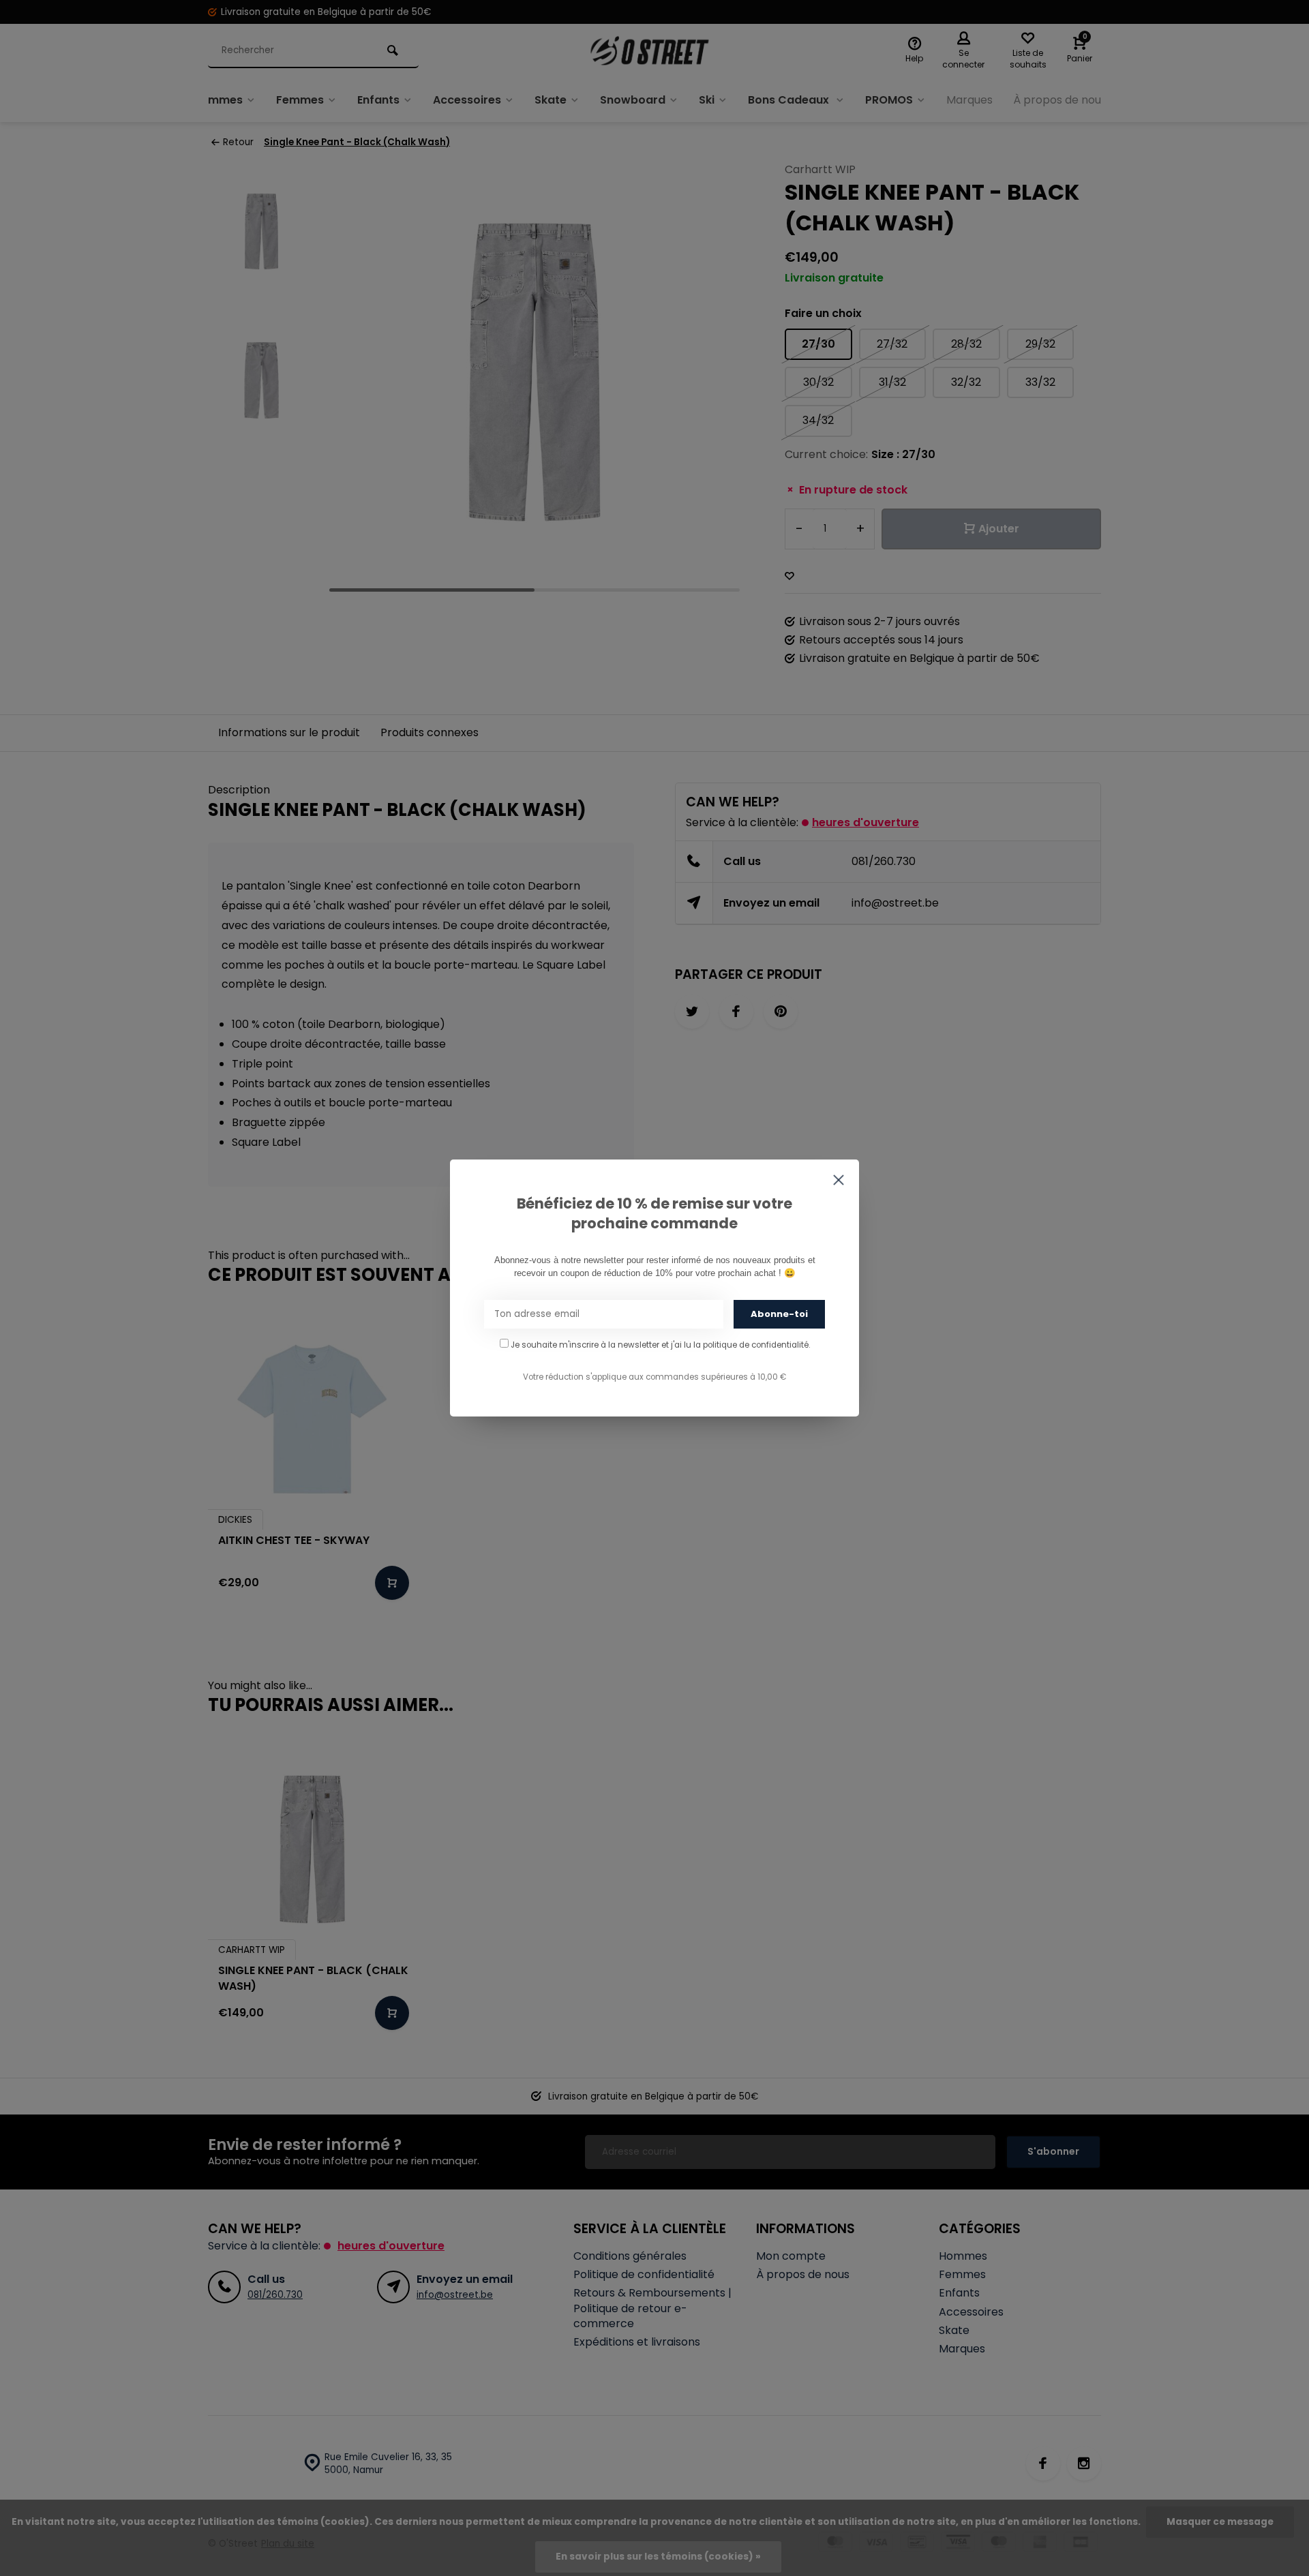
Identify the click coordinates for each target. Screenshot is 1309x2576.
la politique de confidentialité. (752, 1345)
